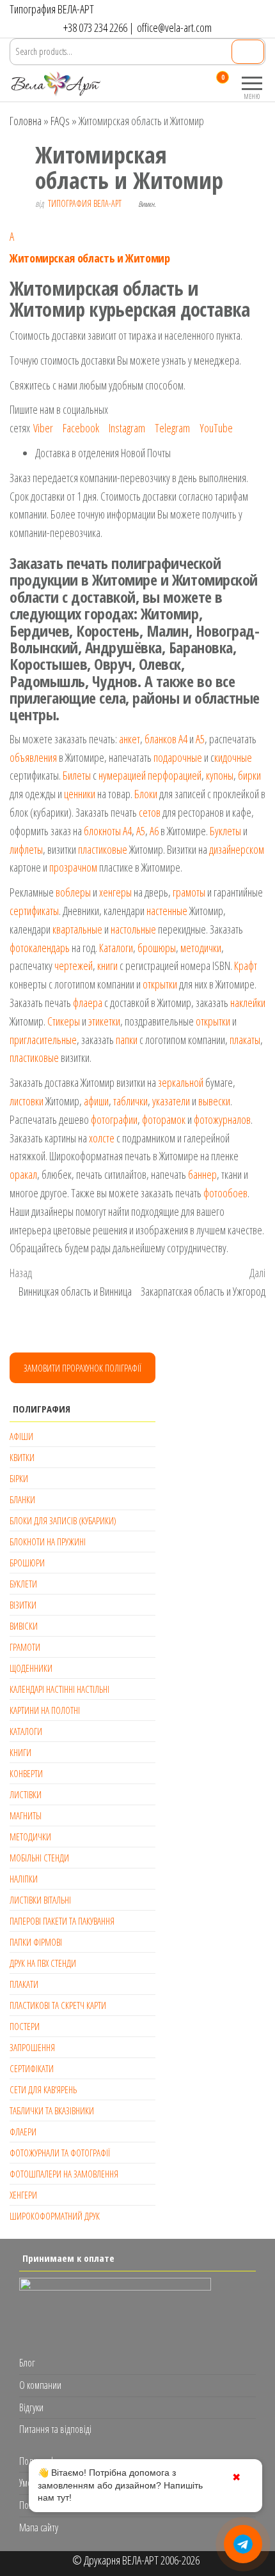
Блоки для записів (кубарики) (63, 1520)
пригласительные (43, 1040)
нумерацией (122, 775)
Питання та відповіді (55, 2429)
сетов (150, 812)
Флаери (23, 2132)
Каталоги (116, 948)
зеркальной (181, 1082)
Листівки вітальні (40, 1900)
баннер (202, 1174)
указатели (171, 1101)
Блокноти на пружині (48, 1542)
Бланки (22, 1499)
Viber (43, 428)
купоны (220, 775)
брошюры (157, 948)
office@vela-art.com (174, 27)
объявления (33, 757)
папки (127, 1040)
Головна (26, 121)
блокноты (102, 831)
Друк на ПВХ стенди (43, 1963)
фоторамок (164, 1119)
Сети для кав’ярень (43, 2089)
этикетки (104, 1021)
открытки (160, 984)
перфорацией (175, 775)
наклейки (248, 1003)
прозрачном (73, 867)
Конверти (26, 1773)
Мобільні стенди (39, 1858)
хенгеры (115, 892)
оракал (23, 1174)
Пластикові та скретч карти (58, 2005)
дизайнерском (237, 849)
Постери (25, 2026)
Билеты (77, 775)
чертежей (74, 966)
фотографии (114, 1119)
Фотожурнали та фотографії (60, 2153)
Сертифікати (32, 2068)
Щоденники (31, 1668)
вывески (214, 1101)
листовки (27, 1101)
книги (107, 966)
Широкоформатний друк (55, 2216)
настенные (167, 911)
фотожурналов (222, 1119)
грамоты (189, 892)
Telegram (172, 428)
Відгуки (31, 2407)
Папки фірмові (36, 1942)
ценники (80, 794)
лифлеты (26, 849)
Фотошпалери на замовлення (64, 2174)
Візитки (23, 1605)
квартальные (77, 929)
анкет (130, 739)
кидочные (233, 757)
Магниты (26, 1815)
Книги (20, 1752)
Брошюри (27, 1563)
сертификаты (34, 911)
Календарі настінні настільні (59, 1689)
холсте (102, 1138)
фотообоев (225, 1193)
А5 (200, 739)
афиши (96, 1101)
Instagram (127, 428)
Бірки (19, 1478)
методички (201, 948)
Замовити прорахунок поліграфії (82, 1368)
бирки (249, 775)
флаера (88, 1003)
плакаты (245, 1040)
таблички (130, 1101)
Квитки (22, 1457)
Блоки (146, 794)
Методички (30, 1837)
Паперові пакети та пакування (62, 1921)
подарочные (178, 757)
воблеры (73, 892)
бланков (161, 739)
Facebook (81, 428)
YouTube (216, 428)
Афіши (21, 1436)
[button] (137, 246)
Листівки (26, 1794)
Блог (27, 2363)
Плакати (24, 1984)
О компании (40, 2385)
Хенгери (23, 2195)
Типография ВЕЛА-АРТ (85, 203)
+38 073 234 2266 (95, 27)
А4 (183, 739)
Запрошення (32, 2047)
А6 (154, 831)
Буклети (23, 1584)
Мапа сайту (39, 2527)
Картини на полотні (45, 1710)
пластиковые (103, 849)
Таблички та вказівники (52, 2110)
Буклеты (225, 831)
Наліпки (24, 1879)
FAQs (60, 121)
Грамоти (25, 1647)
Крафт (246, 966)
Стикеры (64, 1021)
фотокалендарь (40, 948)
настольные (133, 929)
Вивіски (24, 1626)
